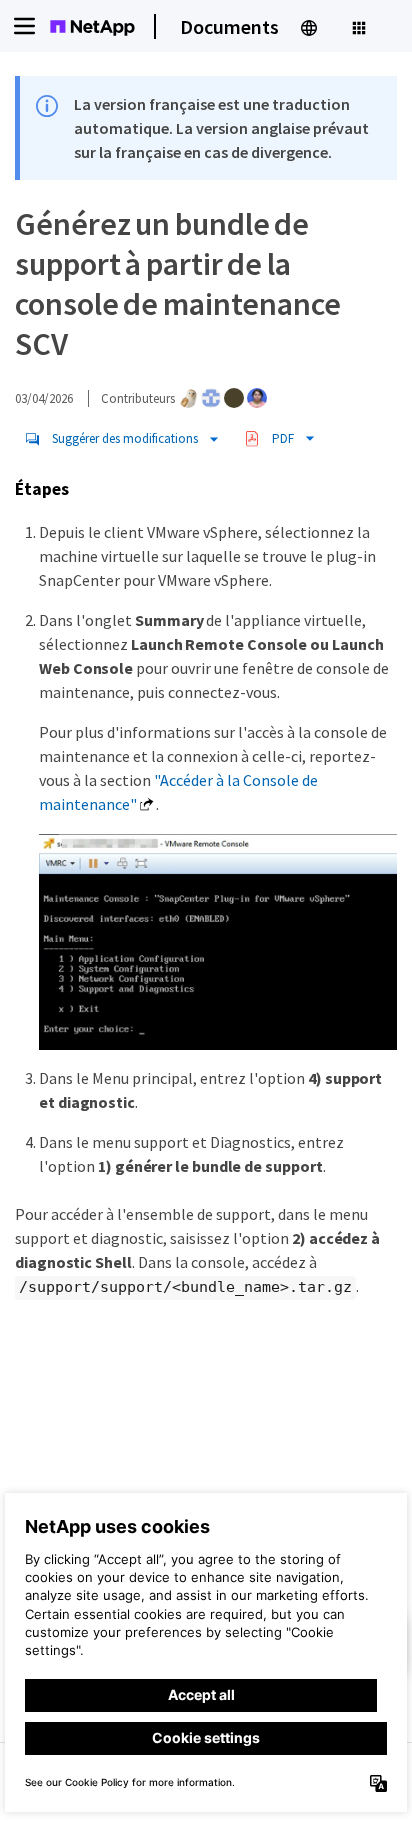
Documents (229, 26)
